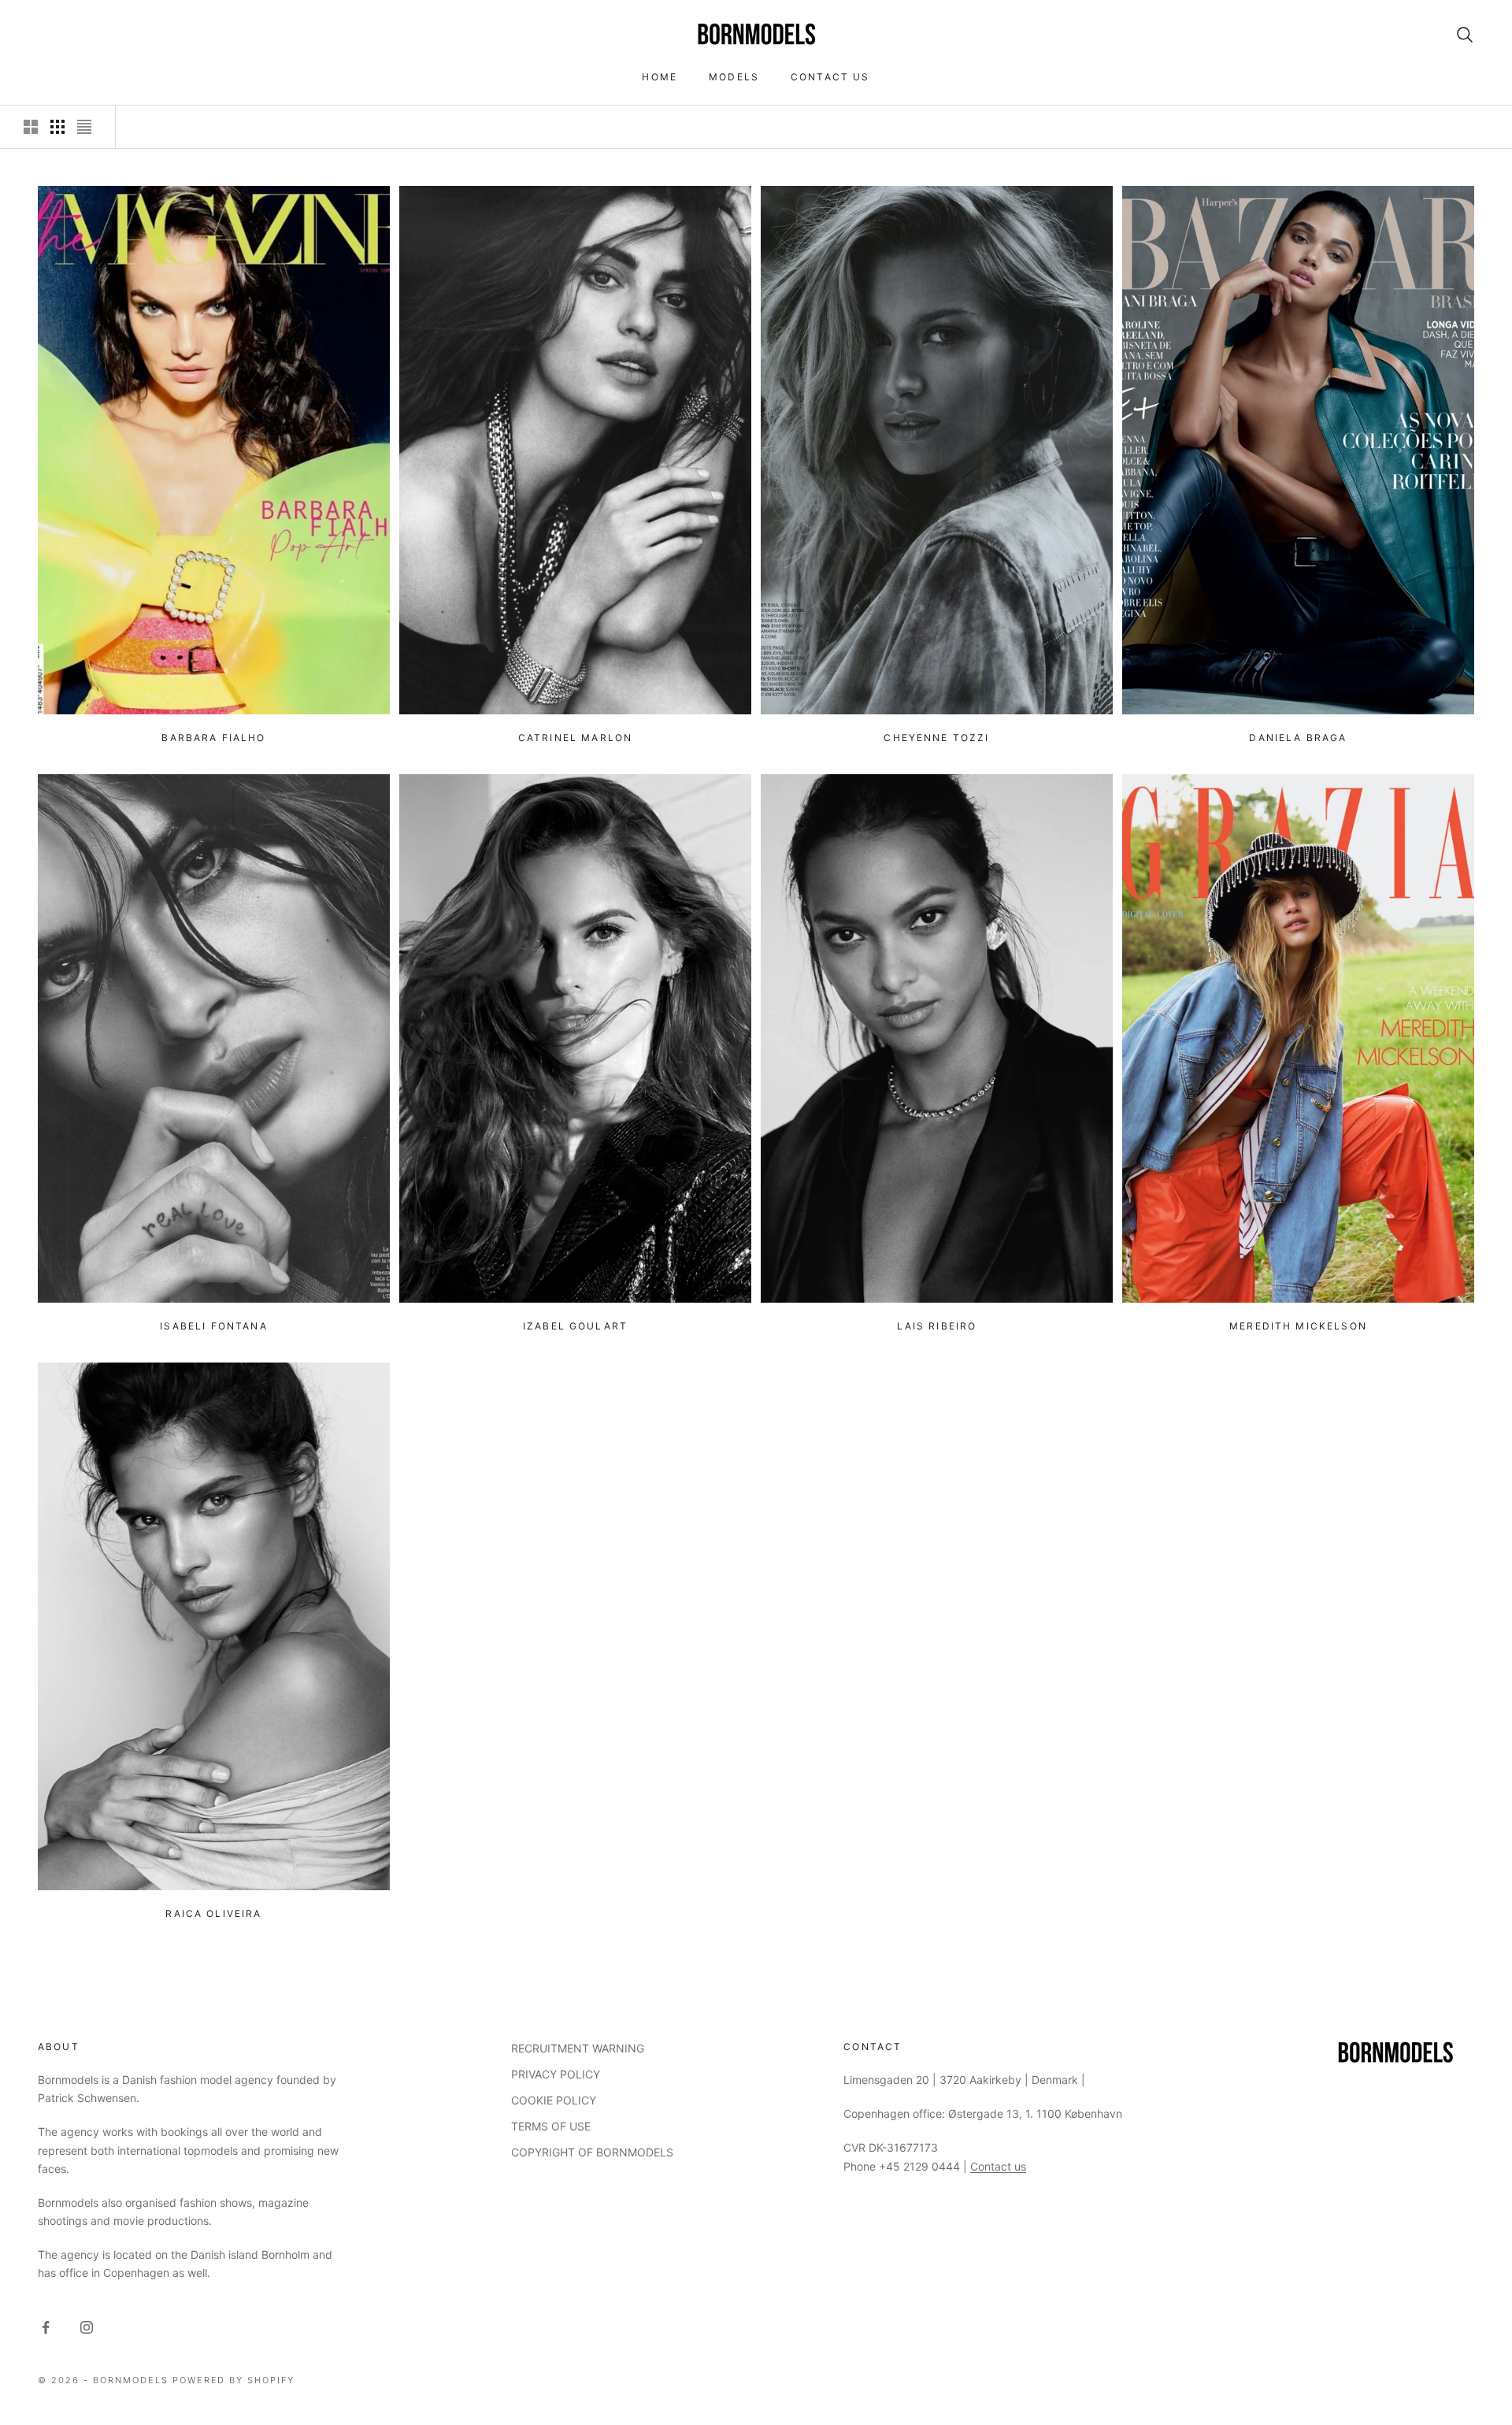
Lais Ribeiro (937, 1326)
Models (734, 77)
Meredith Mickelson (1298, 1326)
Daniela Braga (1298, 738)
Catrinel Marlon (575, 738)
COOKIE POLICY (554, 2100)
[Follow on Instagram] (87, 2327)
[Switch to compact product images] (84, 127)
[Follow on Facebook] (46, 2327)
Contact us (830, 77)
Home (660, 77)
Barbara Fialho (213, 738)
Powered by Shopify (234, 2380)
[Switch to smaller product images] (57, 127)
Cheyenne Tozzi (936, 738)
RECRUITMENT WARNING (578, 2048)
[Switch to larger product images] (31, 127)
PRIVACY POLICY (556, 2074)
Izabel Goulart (575, 1326)
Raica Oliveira (213, 1913)
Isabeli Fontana (213, 1326)
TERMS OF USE (551, 2126)
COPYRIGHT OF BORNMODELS (592, 2152)
